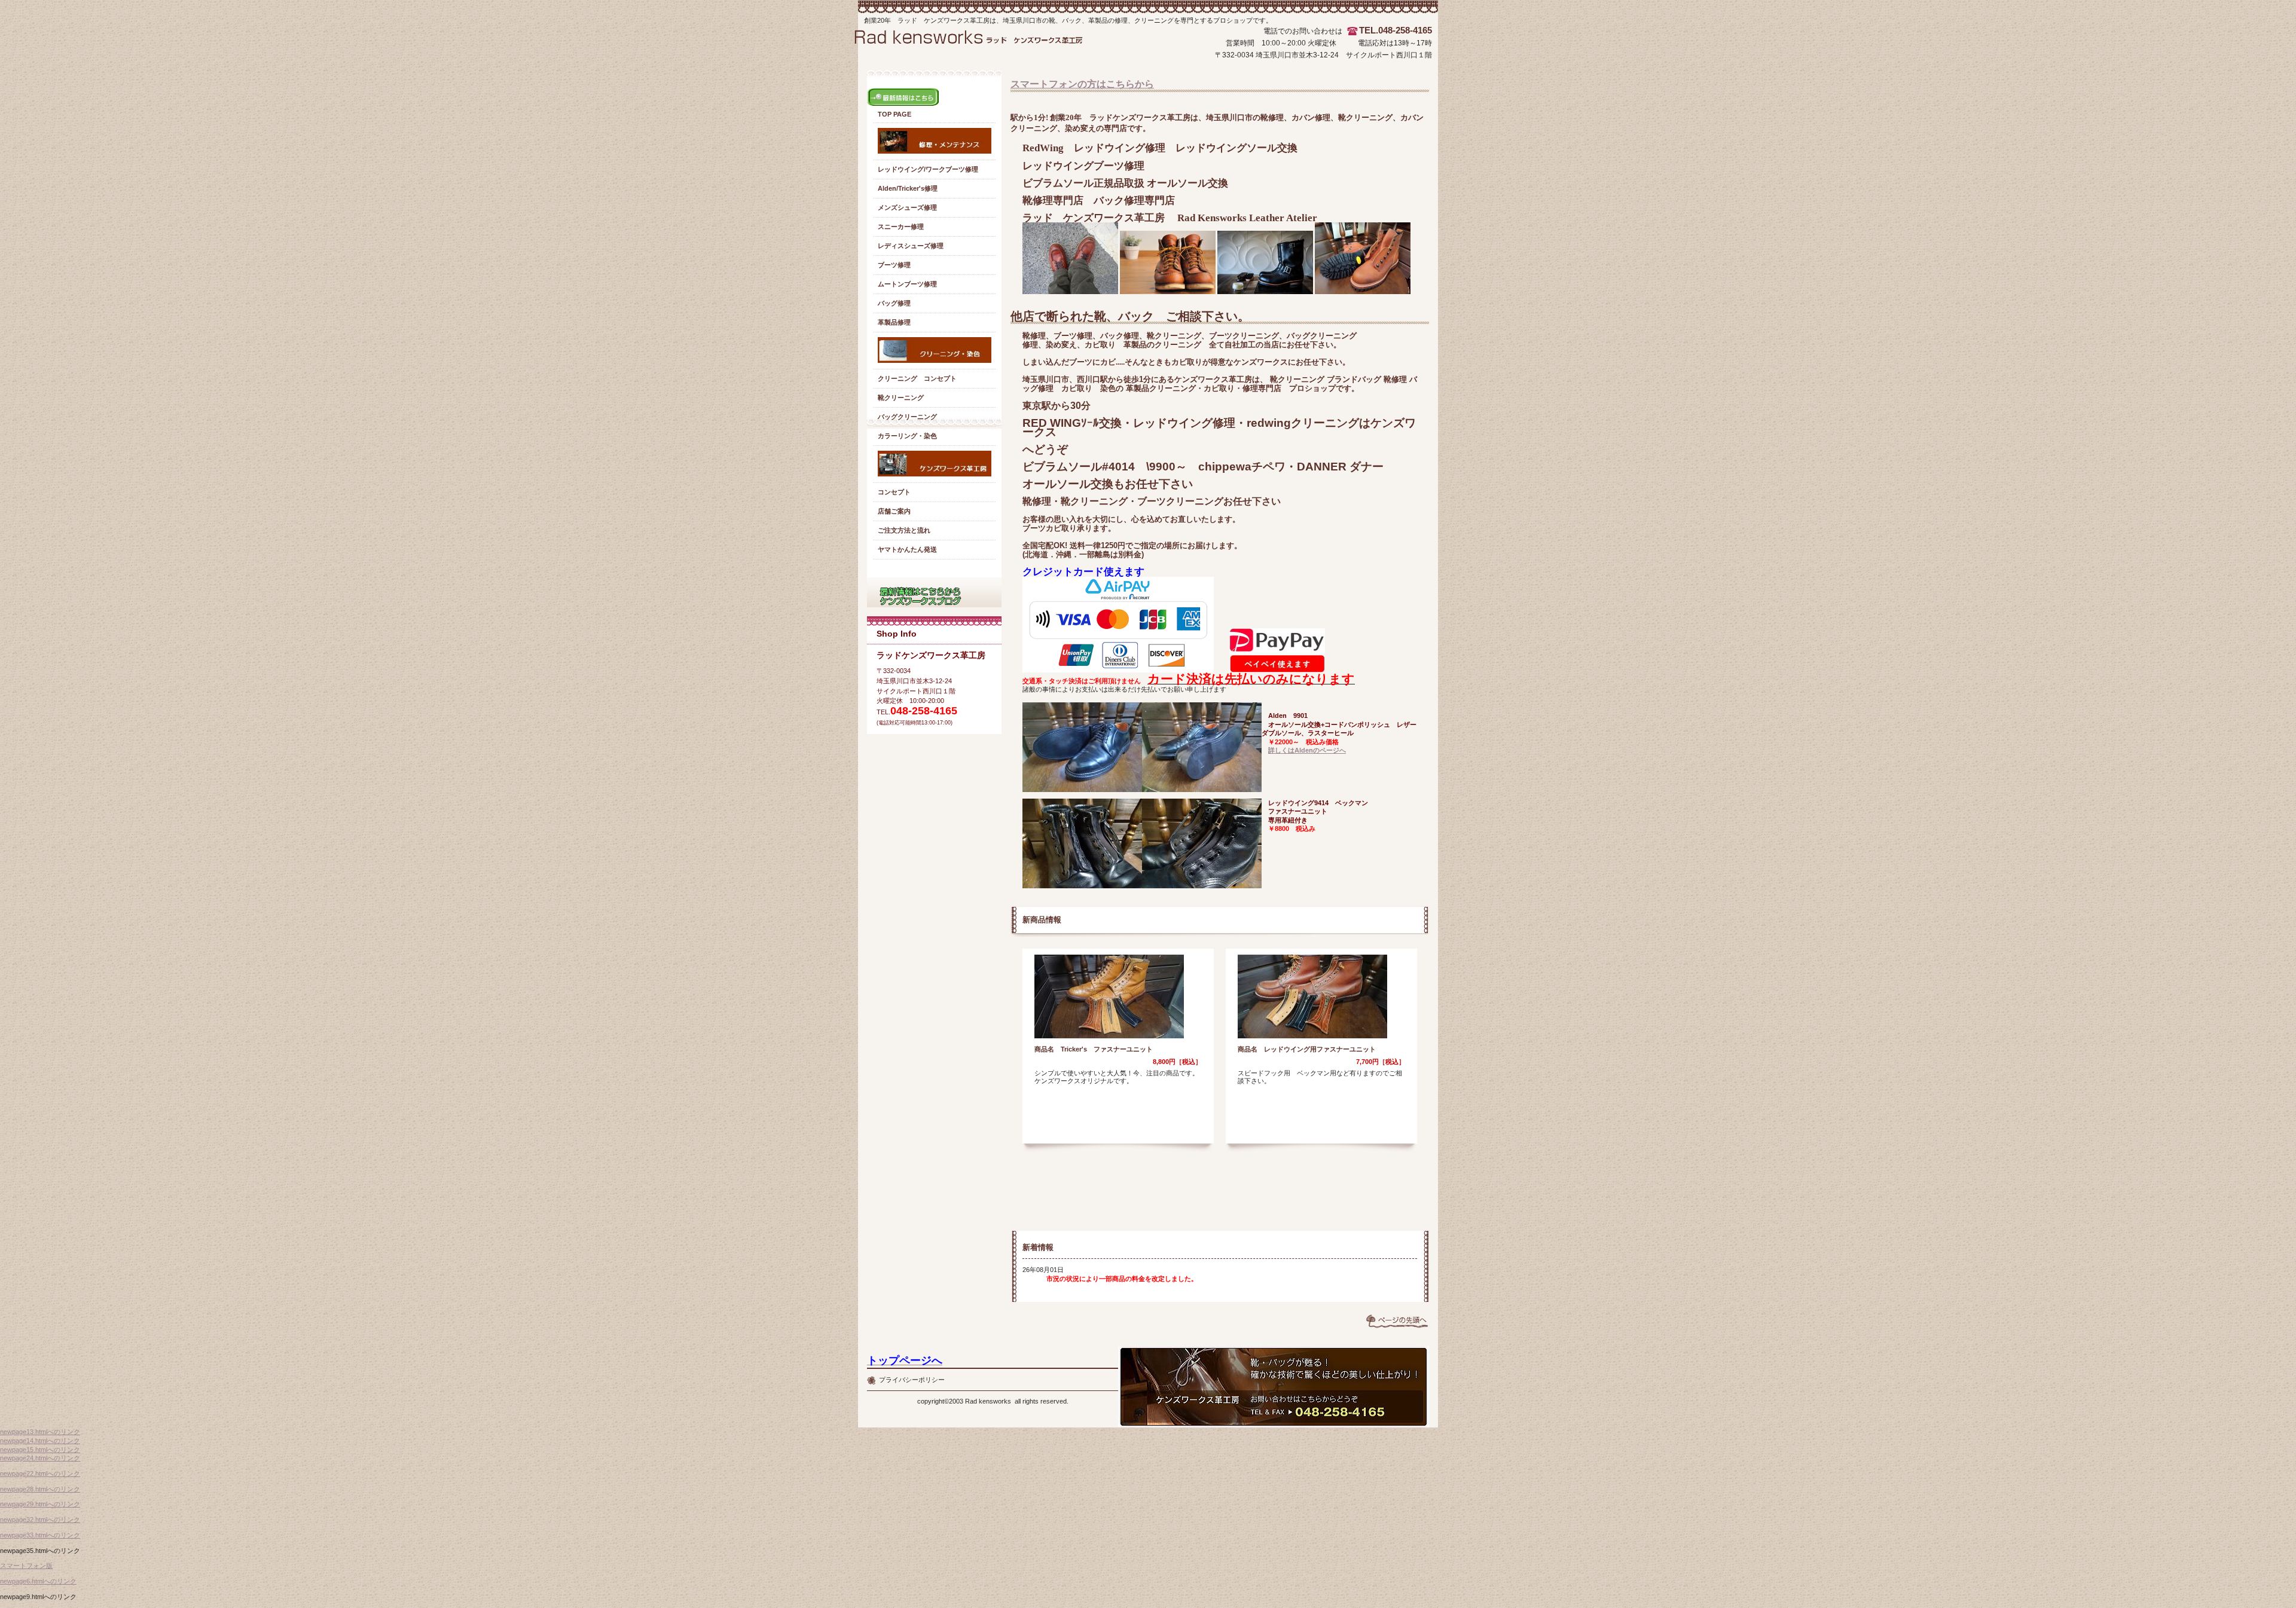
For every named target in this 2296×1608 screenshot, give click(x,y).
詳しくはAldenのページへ (1307, 750)
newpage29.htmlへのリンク (40, 1504)
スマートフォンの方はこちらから (1082, 84)
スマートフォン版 (26, 1566)
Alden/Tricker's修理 (908, 188)
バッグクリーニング (907, 417)
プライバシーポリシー (912, 1380)
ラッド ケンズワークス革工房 (980, 47)
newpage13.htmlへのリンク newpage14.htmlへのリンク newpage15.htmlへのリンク (40, 1440)
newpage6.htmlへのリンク (38, 1581)
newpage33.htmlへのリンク (40, 1535)
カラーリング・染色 (907, 436)
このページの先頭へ (1397, 1321)
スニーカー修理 (901, 227)
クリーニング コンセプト (917, 378)
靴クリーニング (901, 398)
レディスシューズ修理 (911, 246)
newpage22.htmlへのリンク (40, 1474)
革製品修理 (894, 322)
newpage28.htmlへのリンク (40, 1489)
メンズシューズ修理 (907, 207)
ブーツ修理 (894, 265)
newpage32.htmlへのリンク (40, 1520)
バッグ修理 (894, 303)
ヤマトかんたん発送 (907, 549)
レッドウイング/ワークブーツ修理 (928, 169)
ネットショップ (934, 592)
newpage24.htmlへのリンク (40, 1458)
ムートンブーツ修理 (907, 284)
